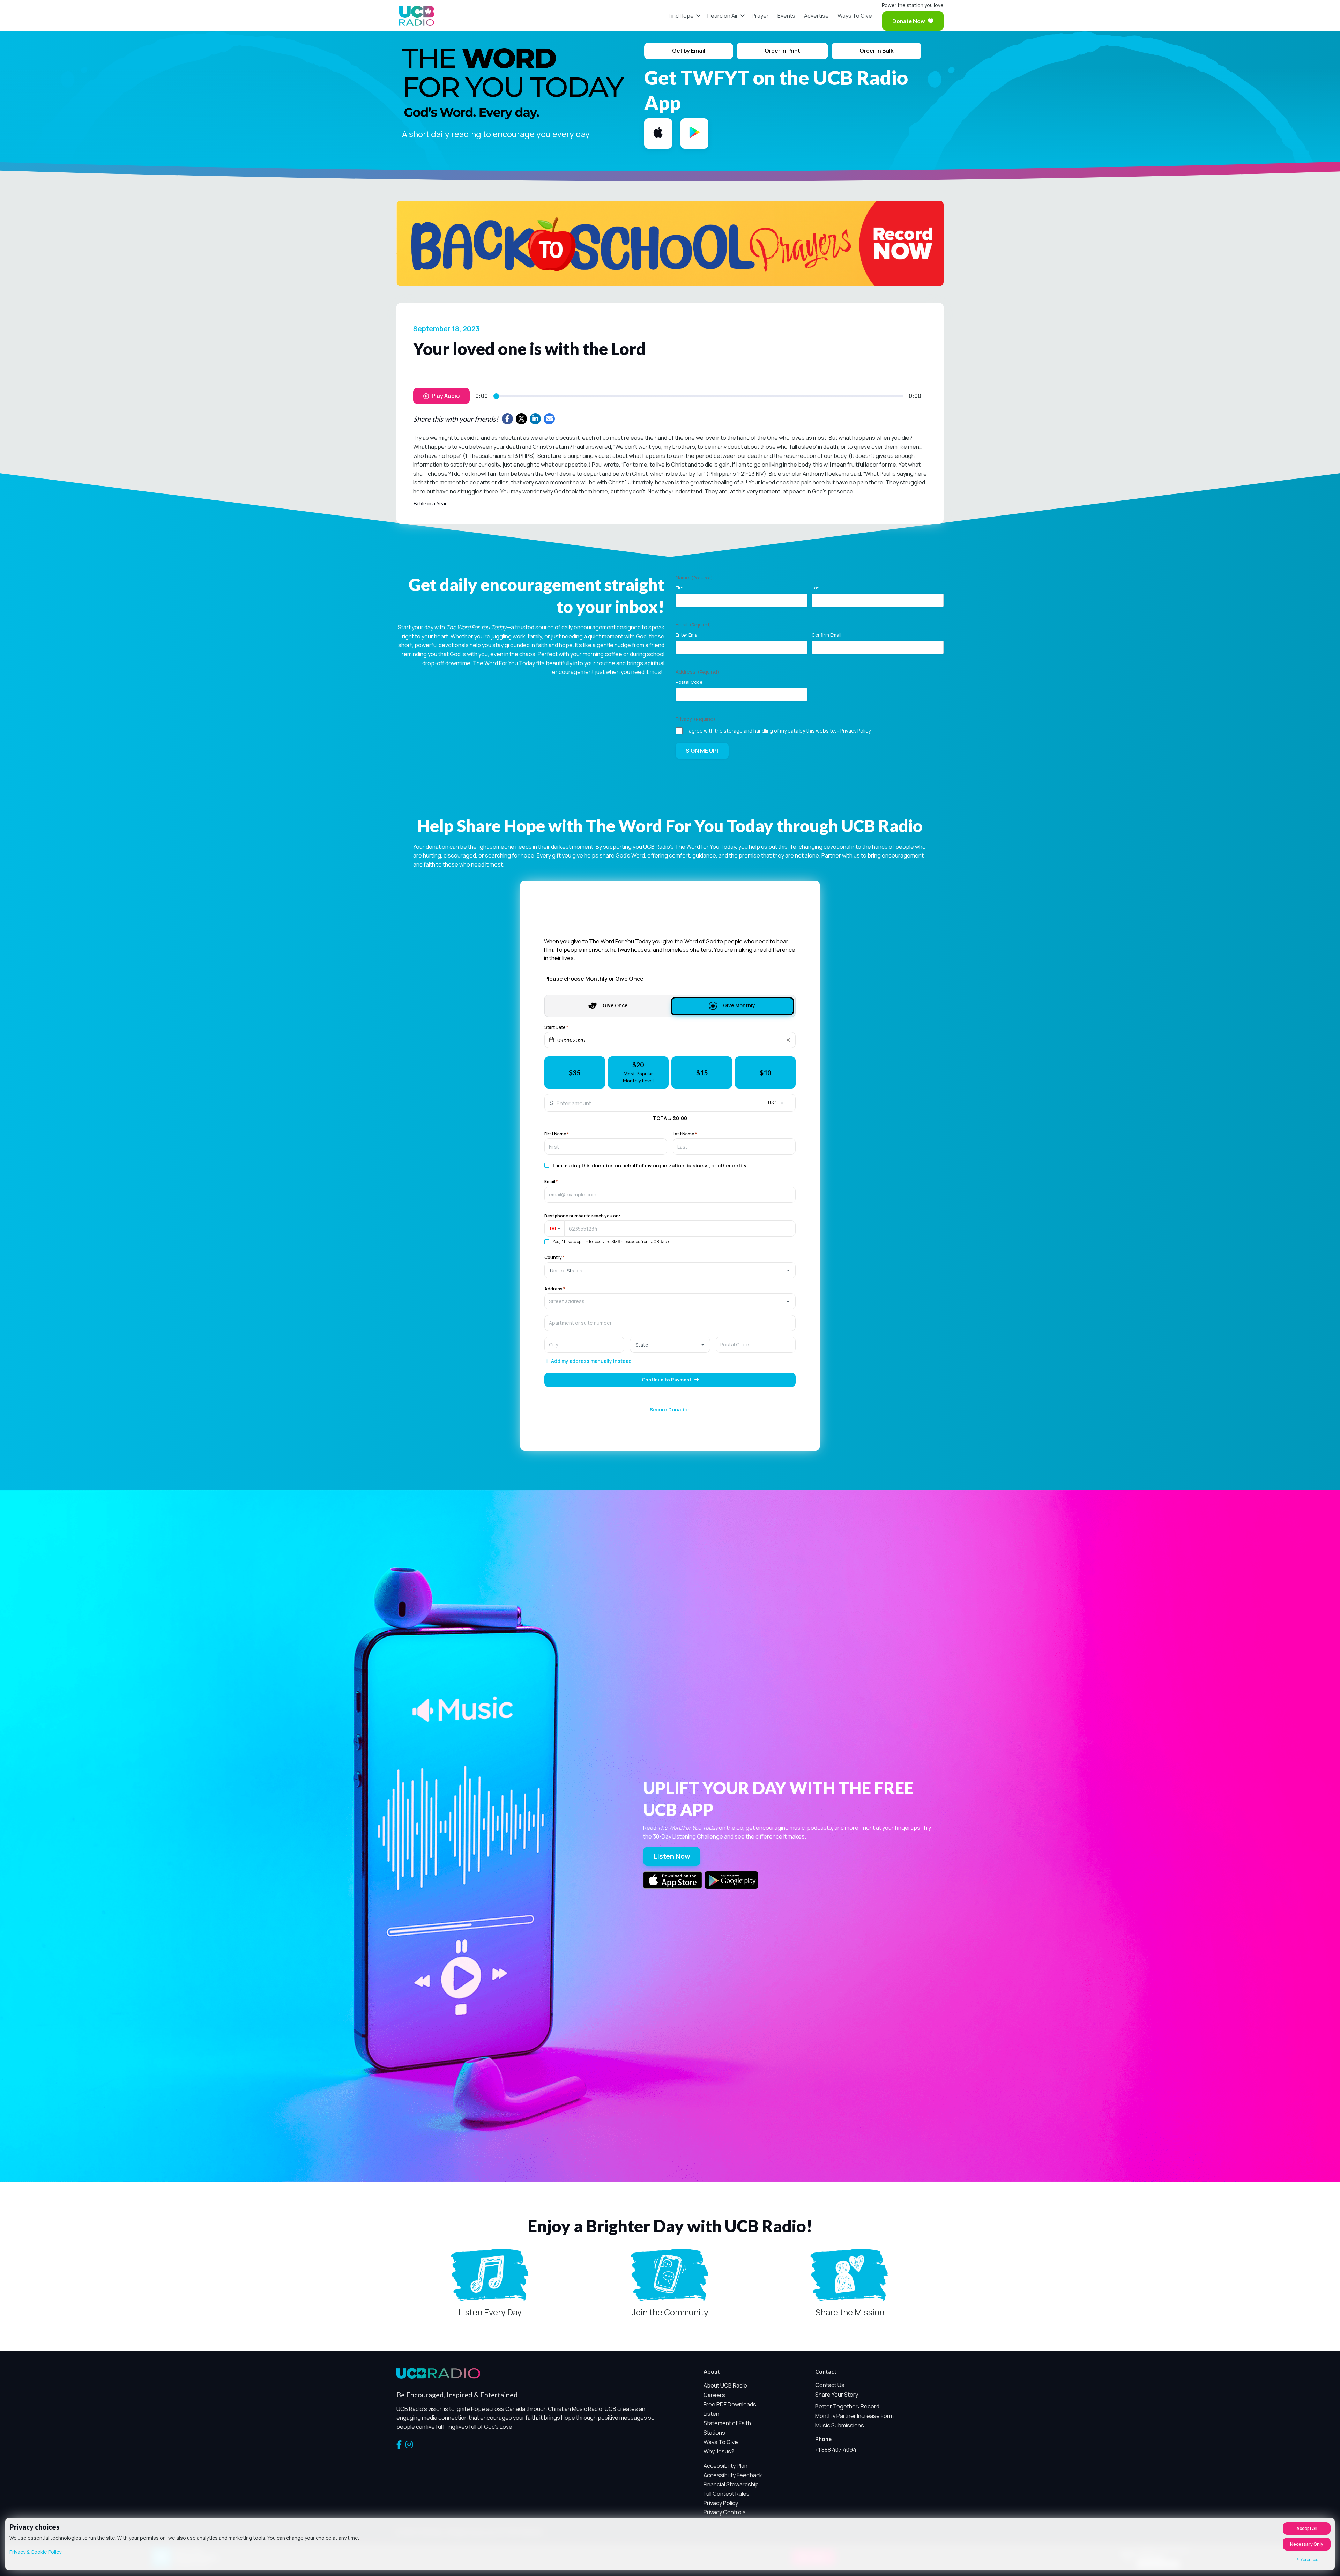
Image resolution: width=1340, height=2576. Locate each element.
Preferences (1307, 2559)
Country (554, 1257)
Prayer (760, 16)
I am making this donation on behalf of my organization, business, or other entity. (650, 1166)
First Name (557, 1134)
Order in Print (782, 51)
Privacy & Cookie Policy (35, 2552)
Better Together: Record (847, 2406)
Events (786, 16)
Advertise (816, 16)
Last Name (685, 1134)
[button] (698, 16)
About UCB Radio (725, 2385)
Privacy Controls (725, 2512)
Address (555, 1289)
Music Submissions (840, 2425)
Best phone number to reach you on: (582, 1216)
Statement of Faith (727, 2423)
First (680, 588)
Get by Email (689, 51)
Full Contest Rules (727, 2494)
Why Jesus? (719, 2451)
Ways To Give (855, 16)
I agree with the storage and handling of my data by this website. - (779, 731)
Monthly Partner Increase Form (854, 2416)
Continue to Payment (667, 1379)
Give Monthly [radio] (739, 1005)
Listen (711, 2414)
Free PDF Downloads (730, 2404)
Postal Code (689, 682)
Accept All (1307, 2528)
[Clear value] (788, 1040)
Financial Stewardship (731, 2484)
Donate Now (909, 21)
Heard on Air (723, 16)
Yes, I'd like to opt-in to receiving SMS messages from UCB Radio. (612, 1242)
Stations (714, 2433)
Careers (714, 2395)
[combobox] (670, 1301)
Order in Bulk (876, 51)
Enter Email (688, 635)
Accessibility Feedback (733, 2475)
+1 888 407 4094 (836, 2450)
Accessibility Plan (725, 2466)
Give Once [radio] (615, 1005)
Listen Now (672, 1856)
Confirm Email (827, 635)
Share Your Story (837, 2395)
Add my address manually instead (591, 1361)
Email (551, 1182)
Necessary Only (1307, 2544)
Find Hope (681, 16)
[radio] (575, 1072)
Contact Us (830, 2385)
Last (817, 588)
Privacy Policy (855, 731)
